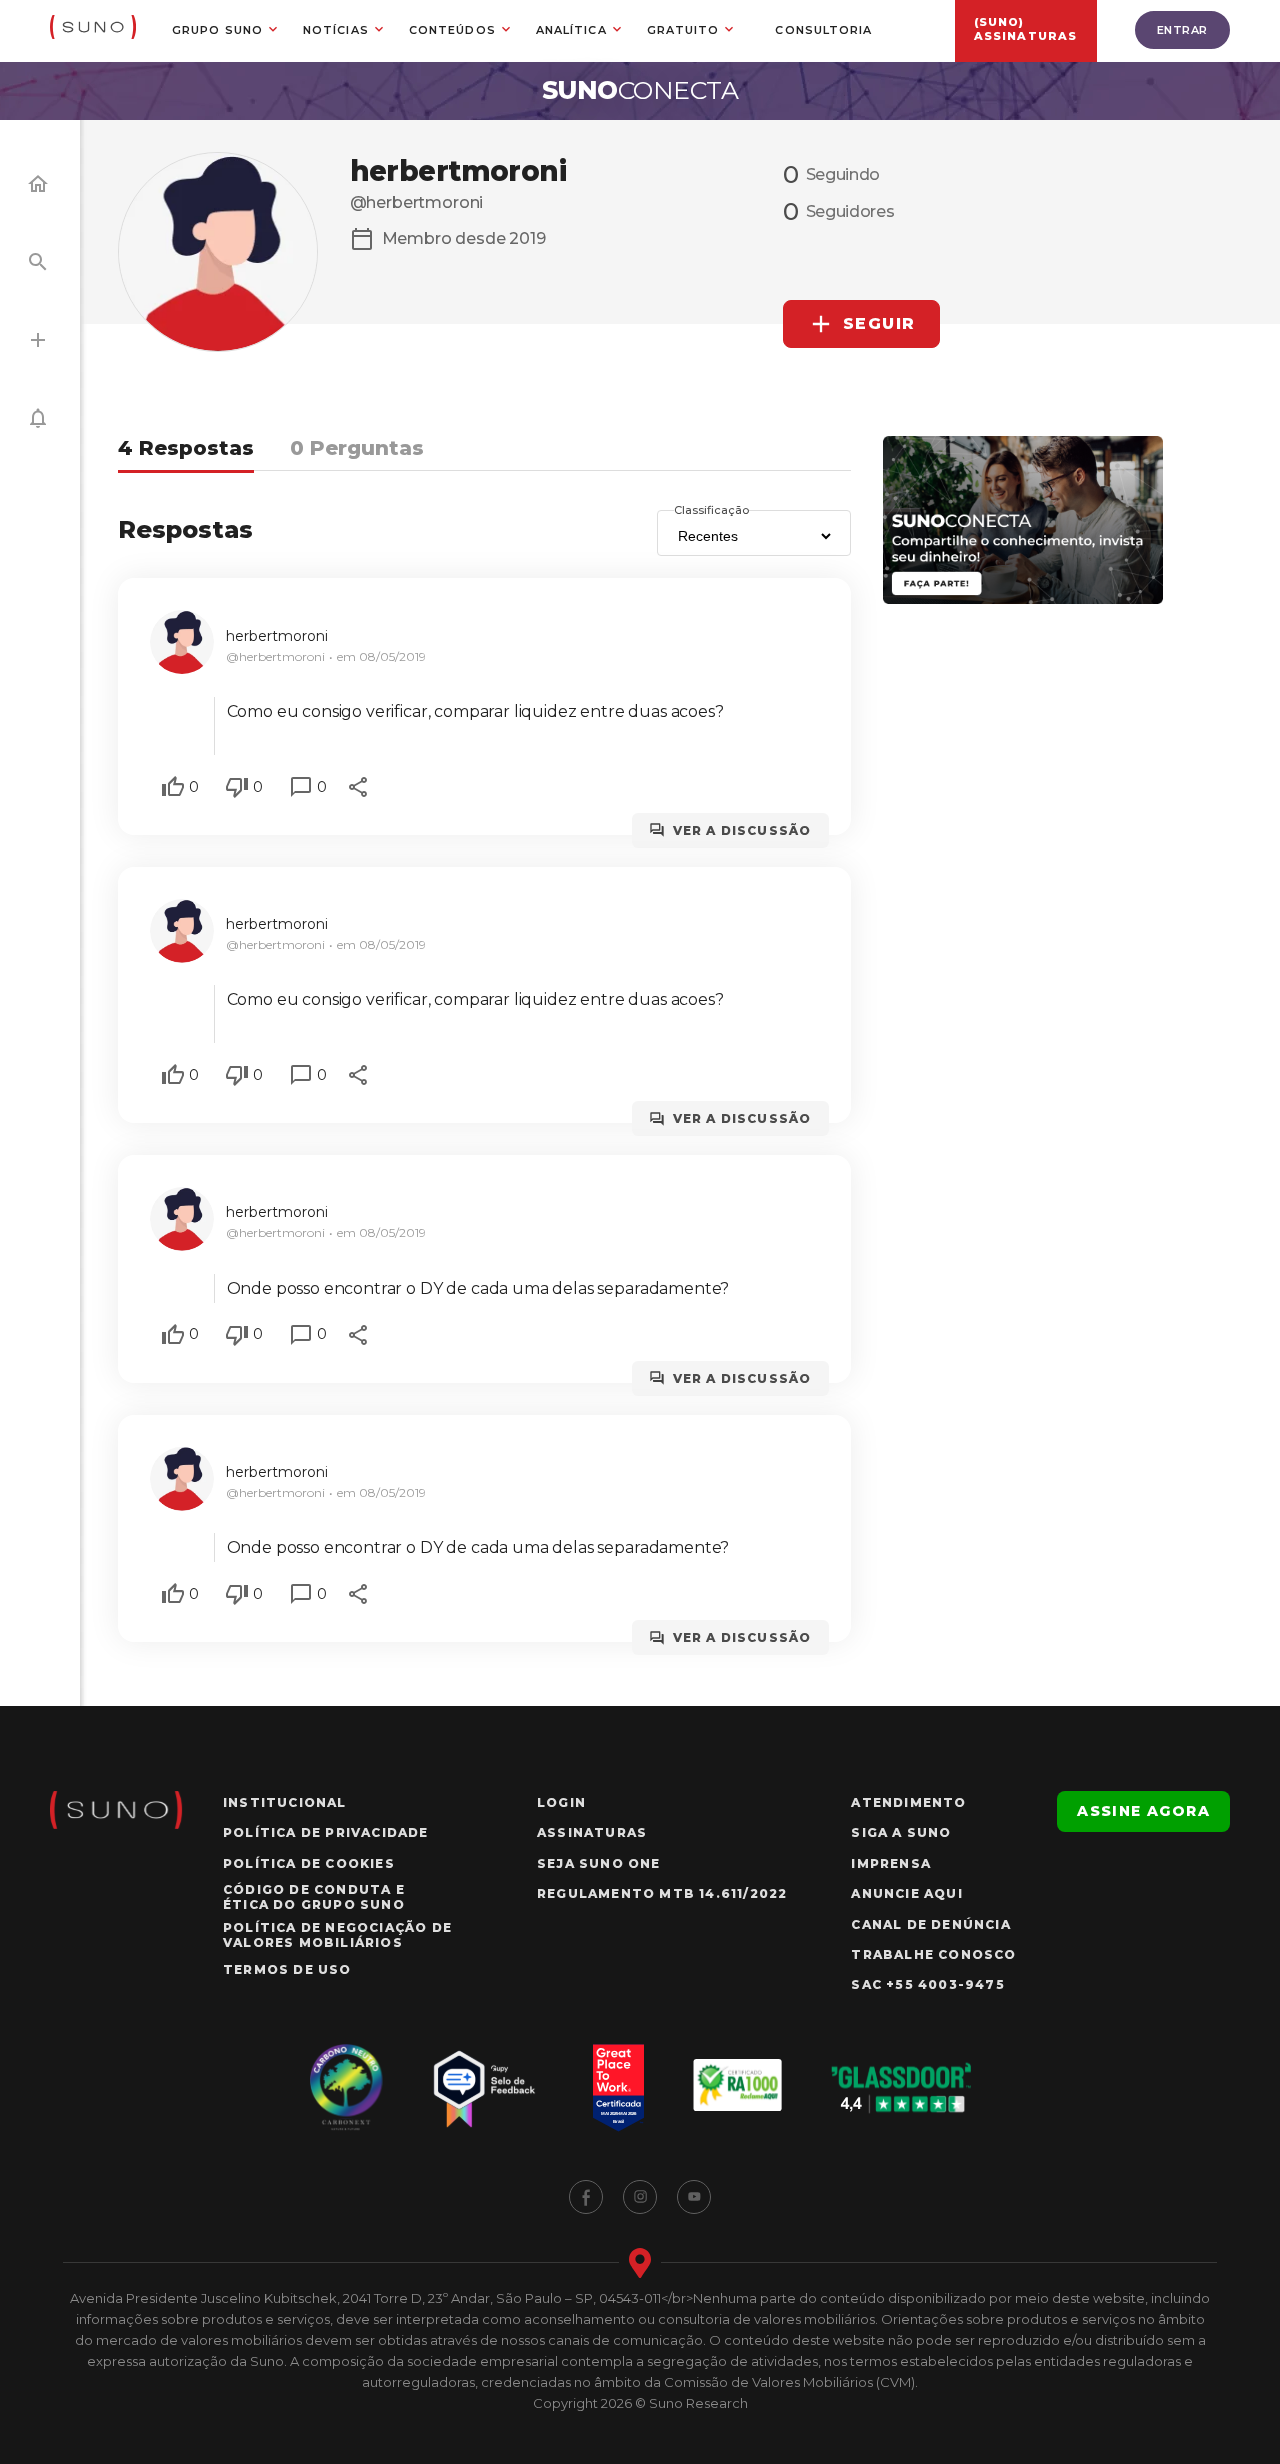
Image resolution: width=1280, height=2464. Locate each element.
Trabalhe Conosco (933, 1954)
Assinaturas (592, 1832)
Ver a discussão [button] (742, 830)
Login (561, 1802)
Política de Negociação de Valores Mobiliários (337, 1935)
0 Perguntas (357, 448)
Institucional (285, 1802)
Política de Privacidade (326, 1832)
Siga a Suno (901, 1832)
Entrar (1182, 30)
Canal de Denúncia (930, 1924)
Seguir (880, 323)
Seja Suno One (599, 1863)
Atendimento (908, 1802)
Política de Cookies (309, 1863)
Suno (640, 90)
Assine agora (1143, 1811)
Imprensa (891, 1863)
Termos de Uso (287, 1969)
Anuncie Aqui (906, 1893)
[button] (173, 787)
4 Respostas (186, 448)
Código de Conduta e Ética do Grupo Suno (314, 1897)
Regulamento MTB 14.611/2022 (662, 1893)
